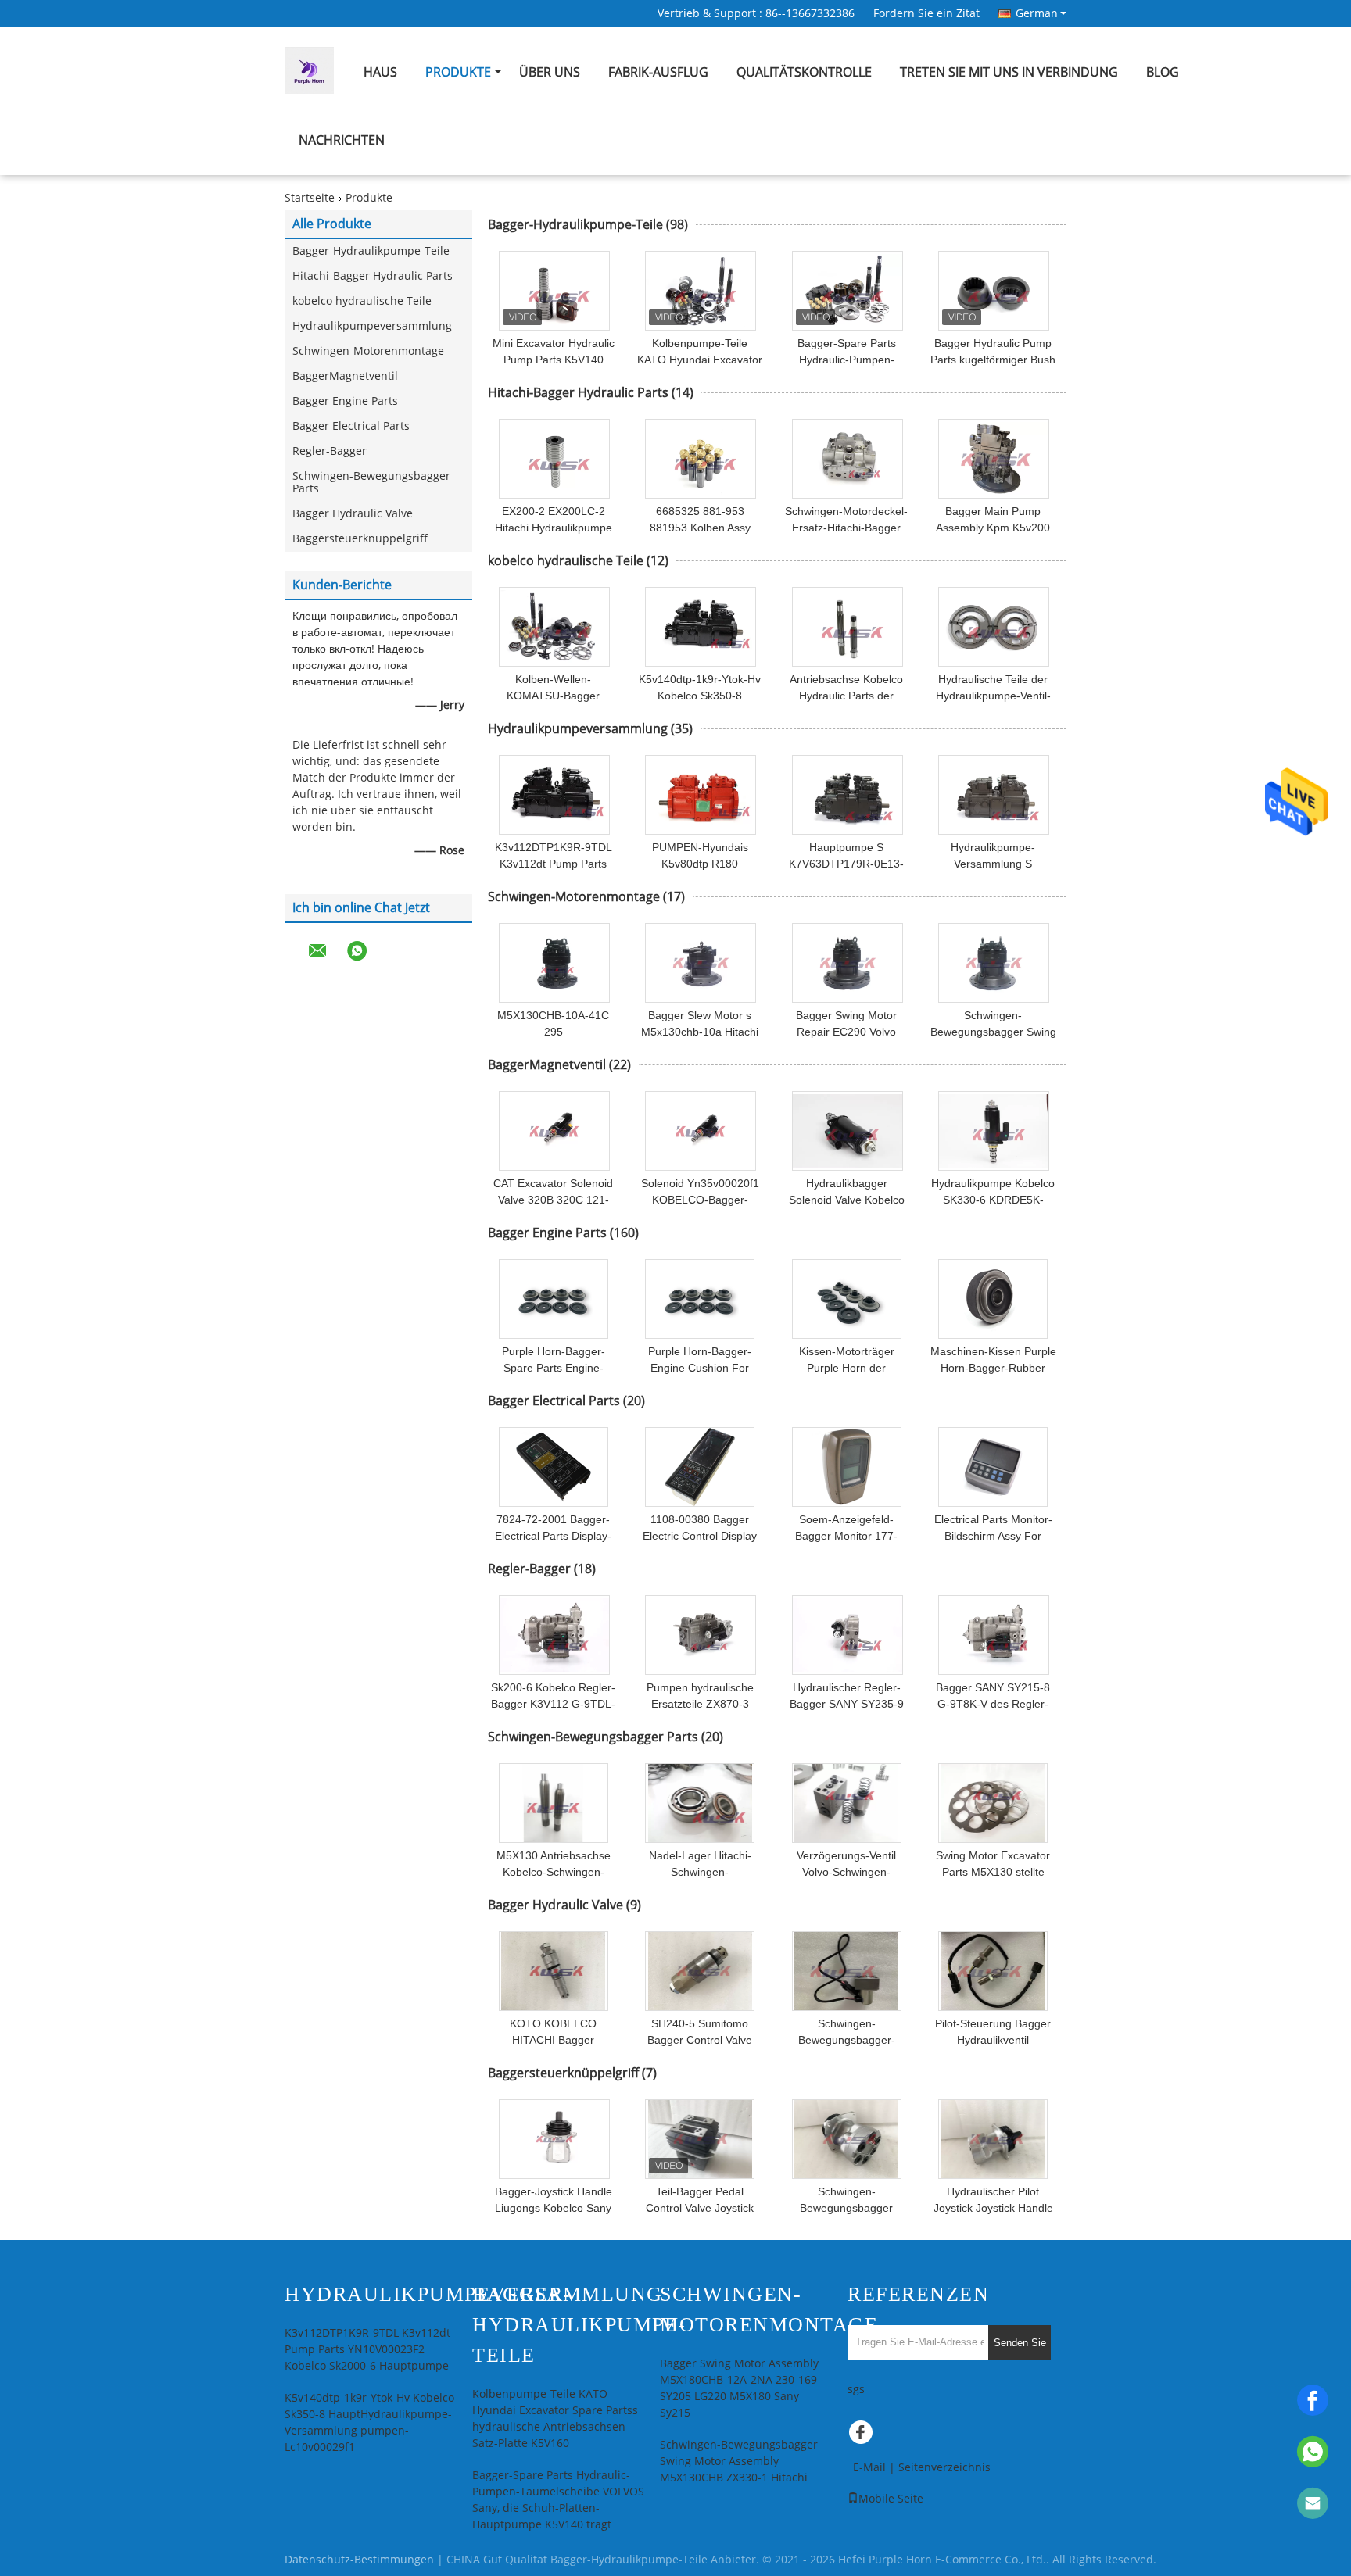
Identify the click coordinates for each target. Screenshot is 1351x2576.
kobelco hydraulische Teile (362, 301)
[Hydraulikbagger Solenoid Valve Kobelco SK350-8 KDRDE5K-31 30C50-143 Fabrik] (848, 1131)
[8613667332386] (1313, 2452)
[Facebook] (1313, 2400)
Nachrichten (342, 140)
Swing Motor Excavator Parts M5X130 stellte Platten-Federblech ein (993, 1872)
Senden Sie (1020, 2343)
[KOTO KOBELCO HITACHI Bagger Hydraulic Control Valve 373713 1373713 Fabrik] (554, 1971)
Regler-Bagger (330, 451)
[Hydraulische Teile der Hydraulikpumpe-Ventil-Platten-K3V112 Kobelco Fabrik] (994, 627)
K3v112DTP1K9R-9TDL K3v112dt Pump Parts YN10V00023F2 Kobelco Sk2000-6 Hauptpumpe (367, 2350)
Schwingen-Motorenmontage (368, 351)
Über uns (550, 72)
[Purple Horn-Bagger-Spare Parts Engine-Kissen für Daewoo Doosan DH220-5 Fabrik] (554, 1299)
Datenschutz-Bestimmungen (359, 2560)
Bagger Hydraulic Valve (353, 514)
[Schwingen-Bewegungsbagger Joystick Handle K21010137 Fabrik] (847, 2139)
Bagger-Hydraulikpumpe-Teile (371, 251)
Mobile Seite (891, 2499)
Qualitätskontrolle (804, 72)
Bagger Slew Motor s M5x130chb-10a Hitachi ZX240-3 (700, 1032)
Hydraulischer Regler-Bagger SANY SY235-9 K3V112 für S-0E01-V (847, 1704)
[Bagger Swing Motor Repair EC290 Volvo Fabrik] (848, 963)
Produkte (458, 72)
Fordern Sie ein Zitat (926, 14)
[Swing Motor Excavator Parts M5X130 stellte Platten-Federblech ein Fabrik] (993, 1803)
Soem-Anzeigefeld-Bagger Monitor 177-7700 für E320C (846, 1536)
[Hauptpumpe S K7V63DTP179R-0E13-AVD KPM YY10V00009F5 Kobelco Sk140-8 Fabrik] (848, 795)
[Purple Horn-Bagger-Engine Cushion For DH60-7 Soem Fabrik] (700, 1299)
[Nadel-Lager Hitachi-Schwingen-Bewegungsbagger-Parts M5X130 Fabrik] (700, 1803)
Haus (380, 72)
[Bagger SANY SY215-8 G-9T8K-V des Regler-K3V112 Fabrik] (994, 1635)
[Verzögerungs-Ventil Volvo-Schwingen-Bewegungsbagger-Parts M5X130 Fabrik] (847, 1803)
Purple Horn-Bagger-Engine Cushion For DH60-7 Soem (700, 1368)
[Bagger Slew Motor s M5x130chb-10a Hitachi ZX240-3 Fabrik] (701, 963)
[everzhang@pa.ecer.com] (1313, 2503)
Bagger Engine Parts (345, 401)
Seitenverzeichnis (944, 2468)
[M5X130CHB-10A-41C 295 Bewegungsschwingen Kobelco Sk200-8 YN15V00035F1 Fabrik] (554, 963)
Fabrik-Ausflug (658, 72)
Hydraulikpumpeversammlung (372, 326)
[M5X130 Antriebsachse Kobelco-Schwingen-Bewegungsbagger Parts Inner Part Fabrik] (554, 1803)
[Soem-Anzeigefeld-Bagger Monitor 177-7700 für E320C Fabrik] (847, 1467)
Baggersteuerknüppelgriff (360, 539)
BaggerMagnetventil (345, 376)
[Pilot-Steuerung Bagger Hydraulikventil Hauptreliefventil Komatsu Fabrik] (993, 1971)
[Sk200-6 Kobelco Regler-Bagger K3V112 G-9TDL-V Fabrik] (554, 1635)
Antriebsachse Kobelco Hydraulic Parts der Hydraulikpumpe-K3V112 (846, 696)
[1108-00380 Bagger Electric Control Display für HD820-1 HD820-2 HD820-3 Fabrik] (700, 1467)
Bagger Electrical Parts (351, 426)
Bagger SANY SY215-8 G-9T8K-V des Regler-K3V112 (993, 1704)
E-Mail (869, 2468)
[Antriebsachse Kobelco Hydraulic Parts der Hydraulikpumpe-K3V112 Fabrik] (848, 627)
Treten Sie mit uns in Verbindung (1009, 72)
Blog (1163, 72)
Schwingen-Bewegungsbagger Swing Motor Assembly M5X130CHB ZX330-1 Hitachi (739, 2462)
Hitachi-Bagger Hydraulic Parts (373, 276)
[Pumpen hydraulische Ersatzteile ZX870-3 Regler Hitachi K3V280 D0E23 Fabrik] (701, 1635)
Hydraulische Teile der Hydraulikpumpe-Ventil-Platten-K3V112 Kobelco (993, 696)
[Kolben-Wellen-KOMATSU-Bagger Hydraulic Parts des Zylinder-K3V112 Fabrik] (554, 627)
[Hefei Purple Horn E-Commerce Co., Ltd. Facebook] (863, 2436)
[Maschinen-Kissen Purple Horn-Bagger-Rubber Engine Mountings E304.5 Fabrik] (993, 1299)
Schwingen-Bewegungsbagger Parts (371, 483)
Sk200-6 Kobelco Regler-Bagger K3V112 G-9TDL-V (553, 1704)
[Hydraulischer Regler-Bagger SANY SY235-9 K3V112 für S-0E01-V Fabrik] (848, 1635)
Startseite (310, 198)
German (1037, 13)
